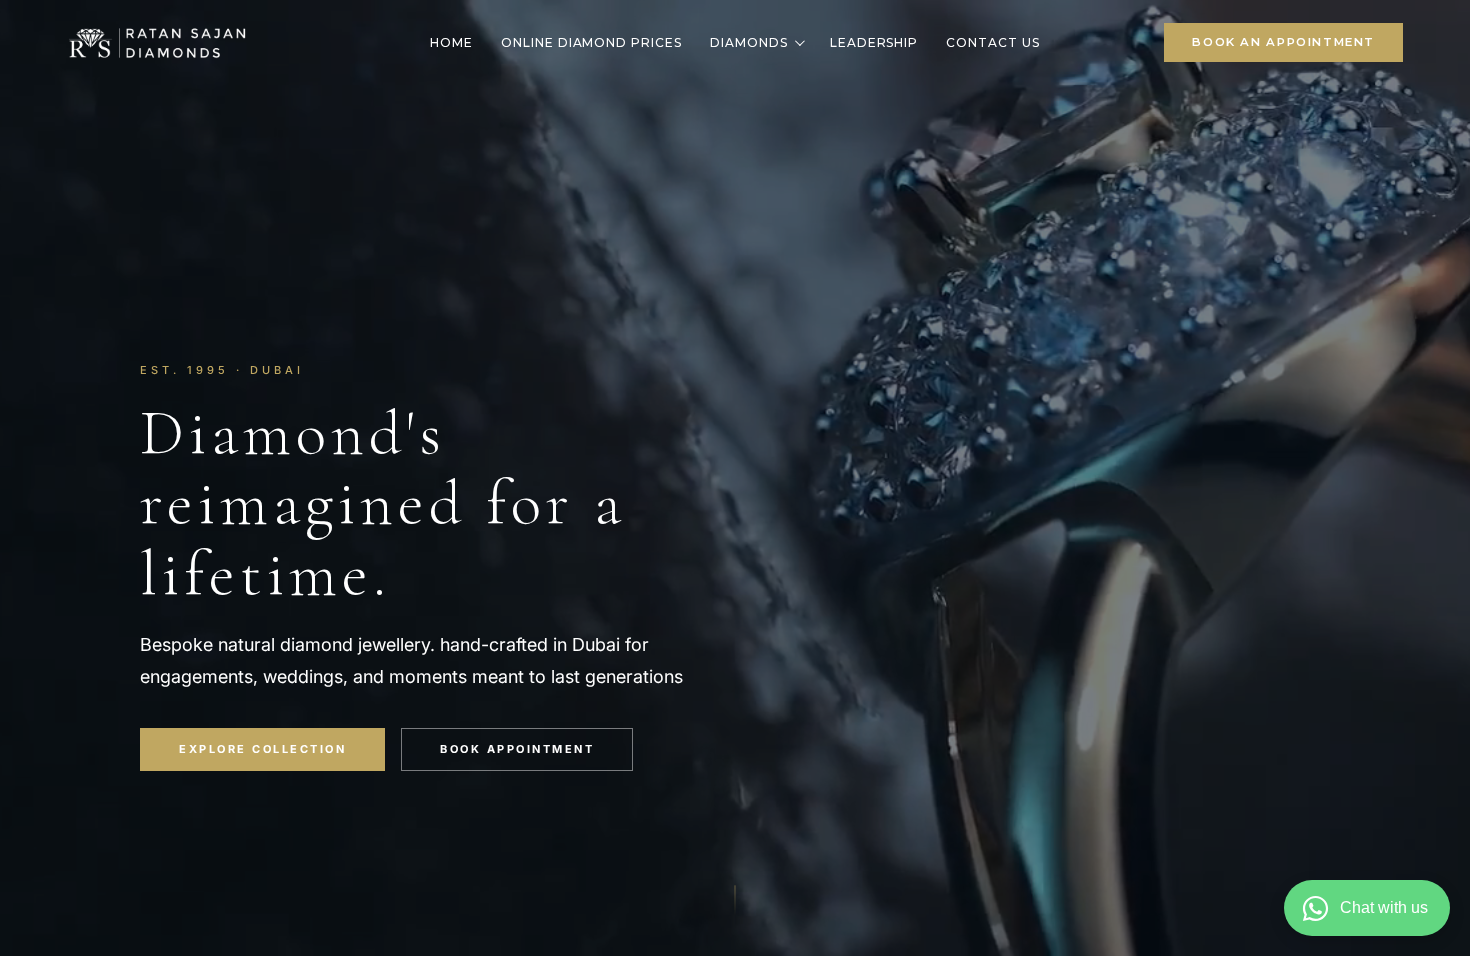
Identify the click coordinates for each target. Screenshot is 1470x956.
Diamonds (749, 42)
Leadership (874, 42)
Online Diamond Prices (591, 42)
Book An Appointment (1283, 42)
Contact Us (993, 42)
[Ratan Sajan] (157, 42)
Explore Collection (262, 749)
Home (451, 42)
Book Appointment (517, 749)
